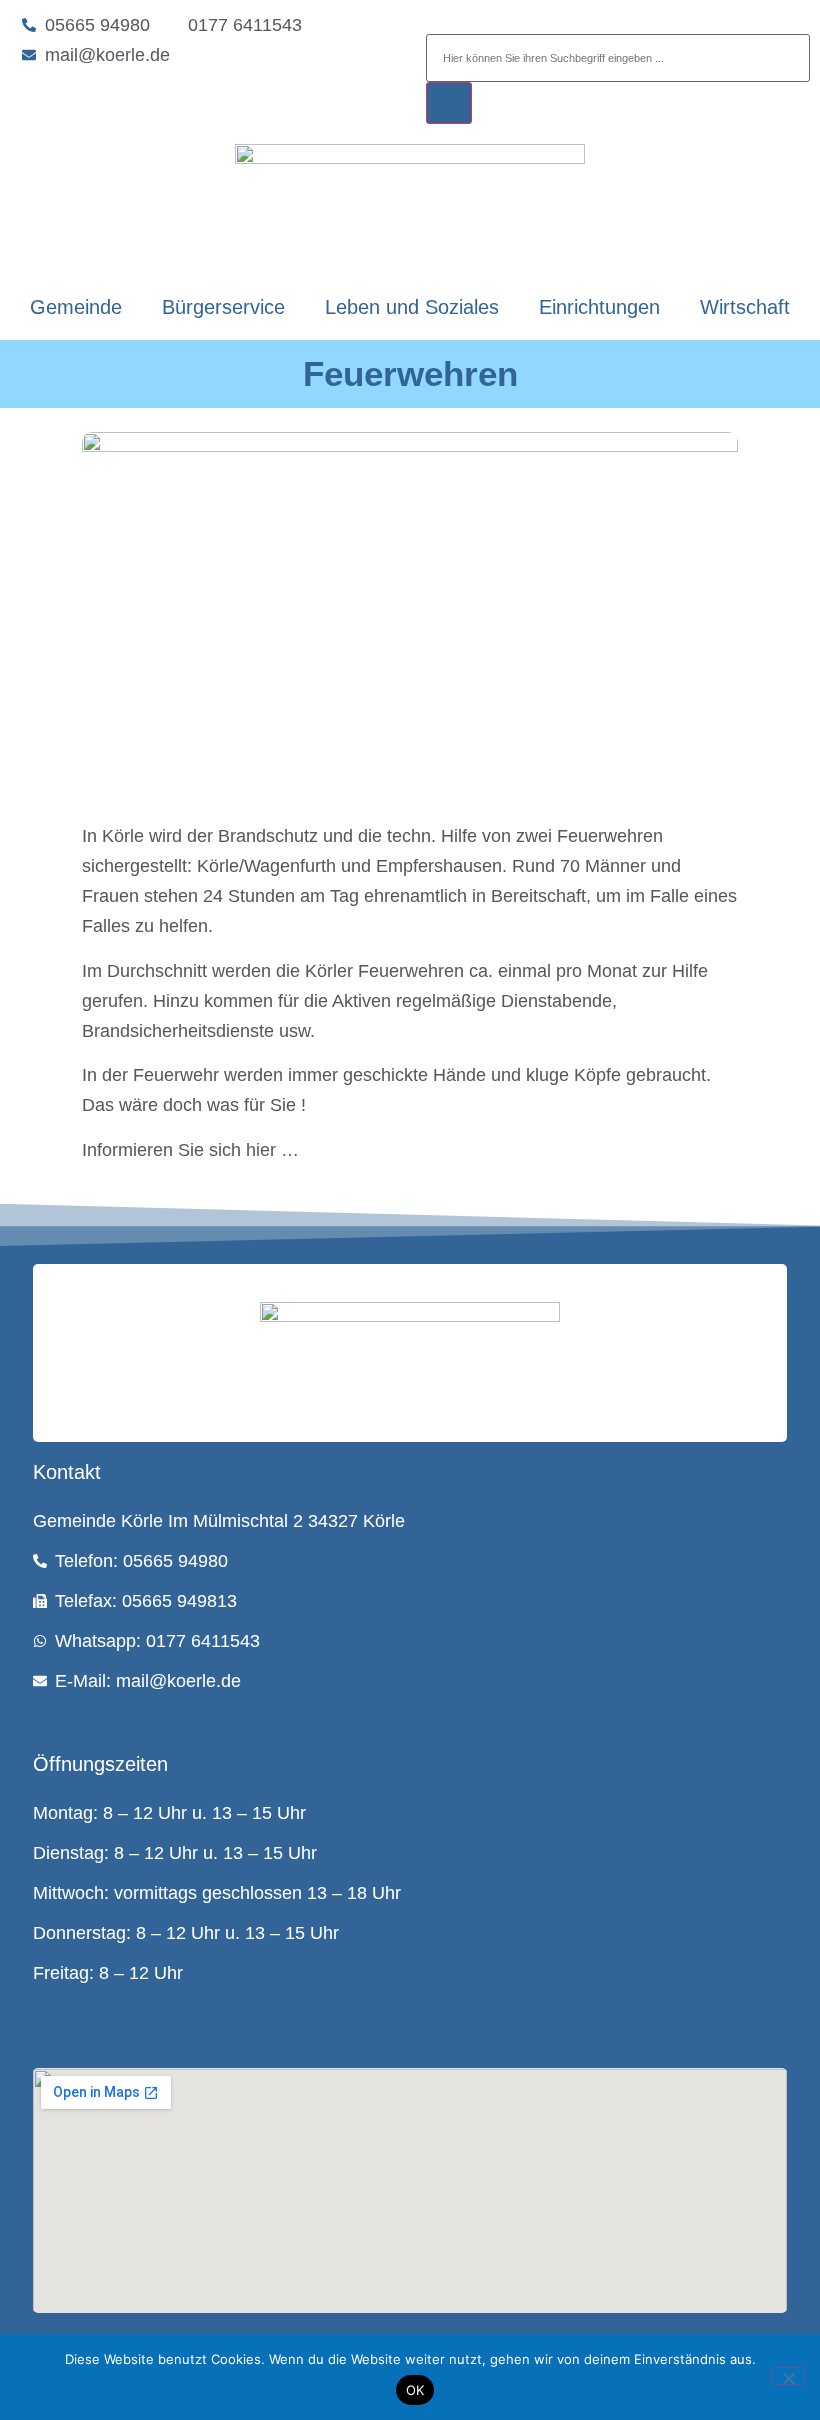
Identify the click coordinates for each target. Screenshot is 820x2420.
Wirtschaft (745, 307)
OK (415, 2390)
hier (261, 1150)
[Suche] (449, 103)
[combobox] (618, 58)
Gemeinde (76, 307)
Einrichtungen (599, 307)
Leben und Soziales (412, 307)
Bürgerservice (223, 307)
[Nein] (788, 2376)
